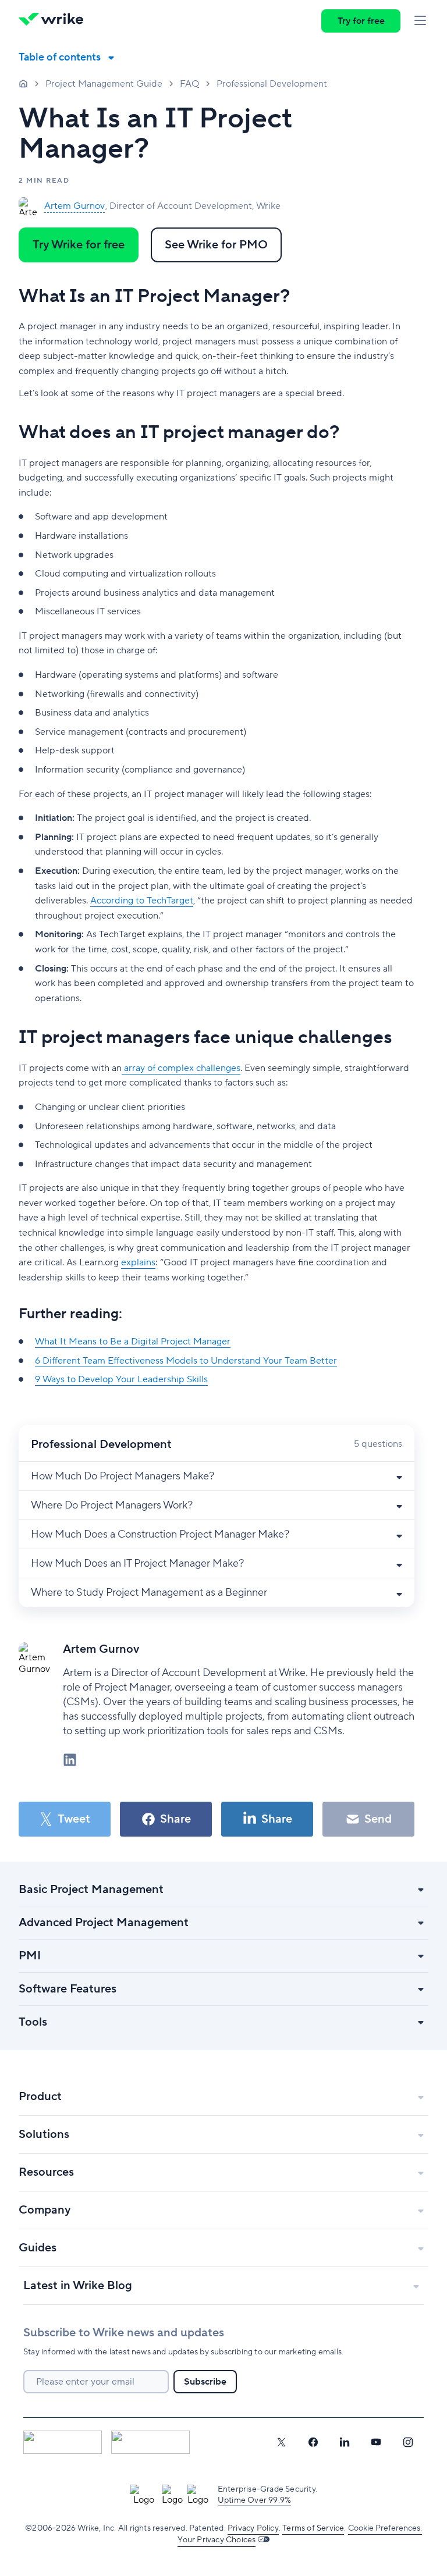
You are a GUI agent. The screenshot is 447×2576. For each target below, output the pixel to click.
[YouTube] (376, 2442)
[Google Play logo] (150, 2442)
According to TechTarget (142, 901)
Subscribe (205, 2382)
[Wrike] (55, 21)
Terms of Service (313, 2528)
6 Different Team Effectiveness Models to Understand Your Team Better (186, 1361)
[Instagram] (408, 2442)
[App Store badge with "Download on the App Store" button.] (63, 2442)
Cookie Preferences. (385, 2528)
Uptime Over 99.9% (254, 2500)
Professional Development (272, 84)
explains (138, 1262)
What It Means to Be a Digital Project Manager (133, 1342)
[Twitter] (281, 2442)
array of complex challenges (181, 1068)
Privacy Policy (253, 2528)
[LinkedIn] (345, 2442)
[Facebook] (313, 2442)
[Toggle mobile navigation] (420, 21)
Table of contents (60, 57)
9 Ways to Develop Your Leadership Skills (121, 1379)
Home (23, 83)
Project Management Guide (104, 84)
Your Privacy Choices (217, 2540)
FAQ (189, 84)
